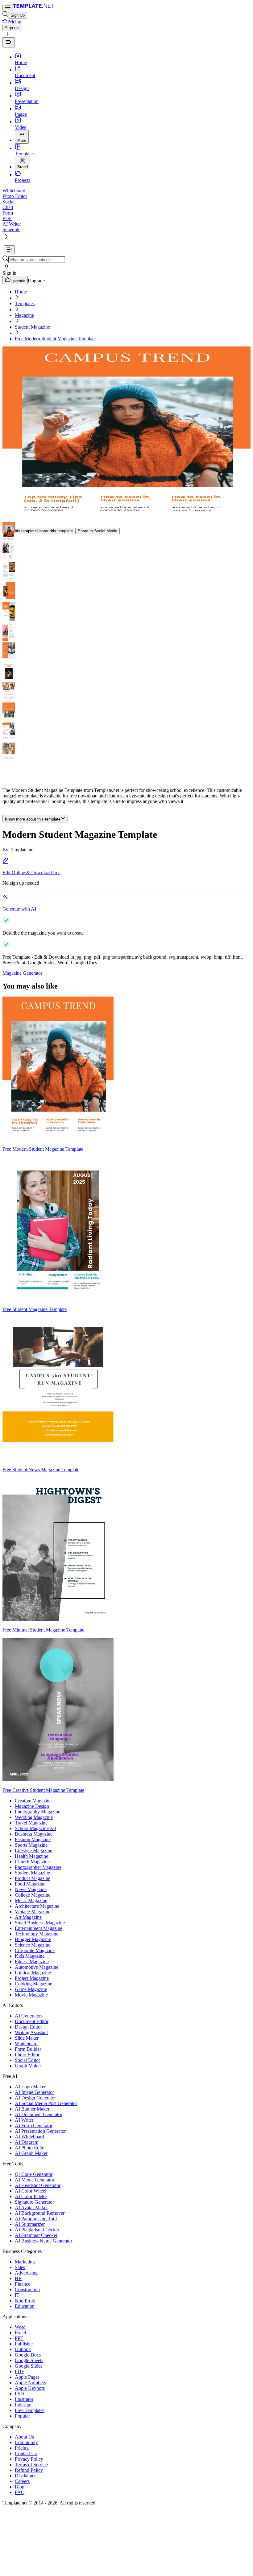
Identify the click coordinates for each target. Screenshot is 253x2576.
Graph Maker (28, 2066)
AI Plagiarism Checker (37, 2230)
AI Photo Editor (30, 2148)
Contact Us (26, 2453)
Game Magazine (31, 1989)
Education (25, 2306)
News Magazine (31, 1889)
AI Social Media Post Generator (46, 2103)
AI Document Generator (39, 2114)
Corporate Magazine (35, 1950)
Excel (20, 2333)
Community (26, 2442)
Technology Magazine (37, 1934)
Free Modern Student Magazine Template (55, 339)
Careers (22, 2481)
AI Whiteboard (29, 2137)
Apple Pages (27, 2377)
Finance (23, 2284)
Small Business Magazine (40, 1923)
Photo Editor (27, 2055)
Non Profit (25, 2301)
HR (18, 2278)
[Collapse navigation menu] (9, 250)
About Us (24, 2437)
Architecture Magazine (37, 1906)
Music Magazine (31, 1900)
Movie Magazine (31, 1995)
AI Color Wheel (31, 2191)
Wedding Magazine (34, 1817)
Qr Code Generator (34, 2174)
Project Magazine (32, 1978)
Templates (25, 303)
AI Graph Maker (31, 2153)
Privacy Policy (29, 2459)
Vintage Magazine (33, 1912)
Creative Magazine (33, 1801)
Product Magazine (33, 1878)
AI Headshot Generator (38, 2185)
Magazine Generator (22, 973)
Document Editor (32, 2021)
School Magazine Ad (35, 1828)
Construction (27, 2289)
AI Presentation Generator (40, 2131)
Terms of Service (31, 2465)
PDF (19, 2371)
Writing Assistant (31, 2032)
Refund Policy (29, 2470)
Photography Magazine (37, 1812)
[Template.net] (33, 8)
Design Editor (28, 2027)
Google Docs (28, 2355)
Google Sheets (29, 2360)
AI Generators (29, 2016)
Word (20, 2327)
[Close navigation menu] (9, 42)
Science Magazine (33, 1945)
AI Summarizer (30, 2224)
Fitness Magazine (32, 1962)
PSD (19, 2394)
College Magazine (33, 1895)
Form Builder (28, 2049)
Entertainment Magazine (39, 1928)
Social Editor (27, 2060)
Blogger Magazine (33, 1939)
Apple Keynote (30, 2388)
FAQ (20, 2492)
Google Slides (29, 2366)
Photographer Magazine (38, 1867)
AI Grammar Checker (36, 2235)
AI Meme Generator (35, 2180)
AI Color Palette (31, 2196)
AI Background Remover (40, 2213)
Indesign (23, 2405)
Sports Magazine (31, 1845)
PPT (19, 2338)
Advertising (26, 2273)
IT (17, 2295)
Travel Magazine (31, 1823)
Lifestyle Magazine (33, 1851)
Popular (22, 2416)
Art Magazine (28, 1917)
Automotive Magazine (37, 1967)
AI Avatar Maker (31, 2207)
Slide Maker (27, 2038)
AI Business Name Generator (44, 2241)
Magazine (24, 315)
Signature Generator (34, 2202)
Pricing (22, 2448)
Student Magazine (32, 327)
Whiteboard (26, 2044)
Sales (20, 2267)
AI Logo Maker (30, 2087)
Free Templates (30, 2410)
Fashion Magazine (33, 1839)
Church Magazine (32, 1862)
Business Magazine (34, 1834)
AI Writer (24, 2120)
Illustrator (24, 2399)
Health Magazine (31, 1856)
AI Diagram (27, 2142)
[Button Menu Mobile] (8, 8)
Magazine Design (32, 1806)
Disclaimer (25, 2476)
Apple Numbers (30, 2383)
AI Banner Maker (32, 2109)
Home (21, 292)
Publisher (24, 2344)
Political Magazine (33, 1973)
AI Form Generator (34, 2126)
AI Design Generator (35, 2098)
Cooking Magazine (33, 1984)
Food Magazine (30, 1884)
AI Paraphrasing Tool (36, 2219)
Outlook (23, 2349)
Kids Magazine (30, 1956)
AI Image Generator (34, 2092)
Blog (20, 2487)
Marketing (25, 2262)
